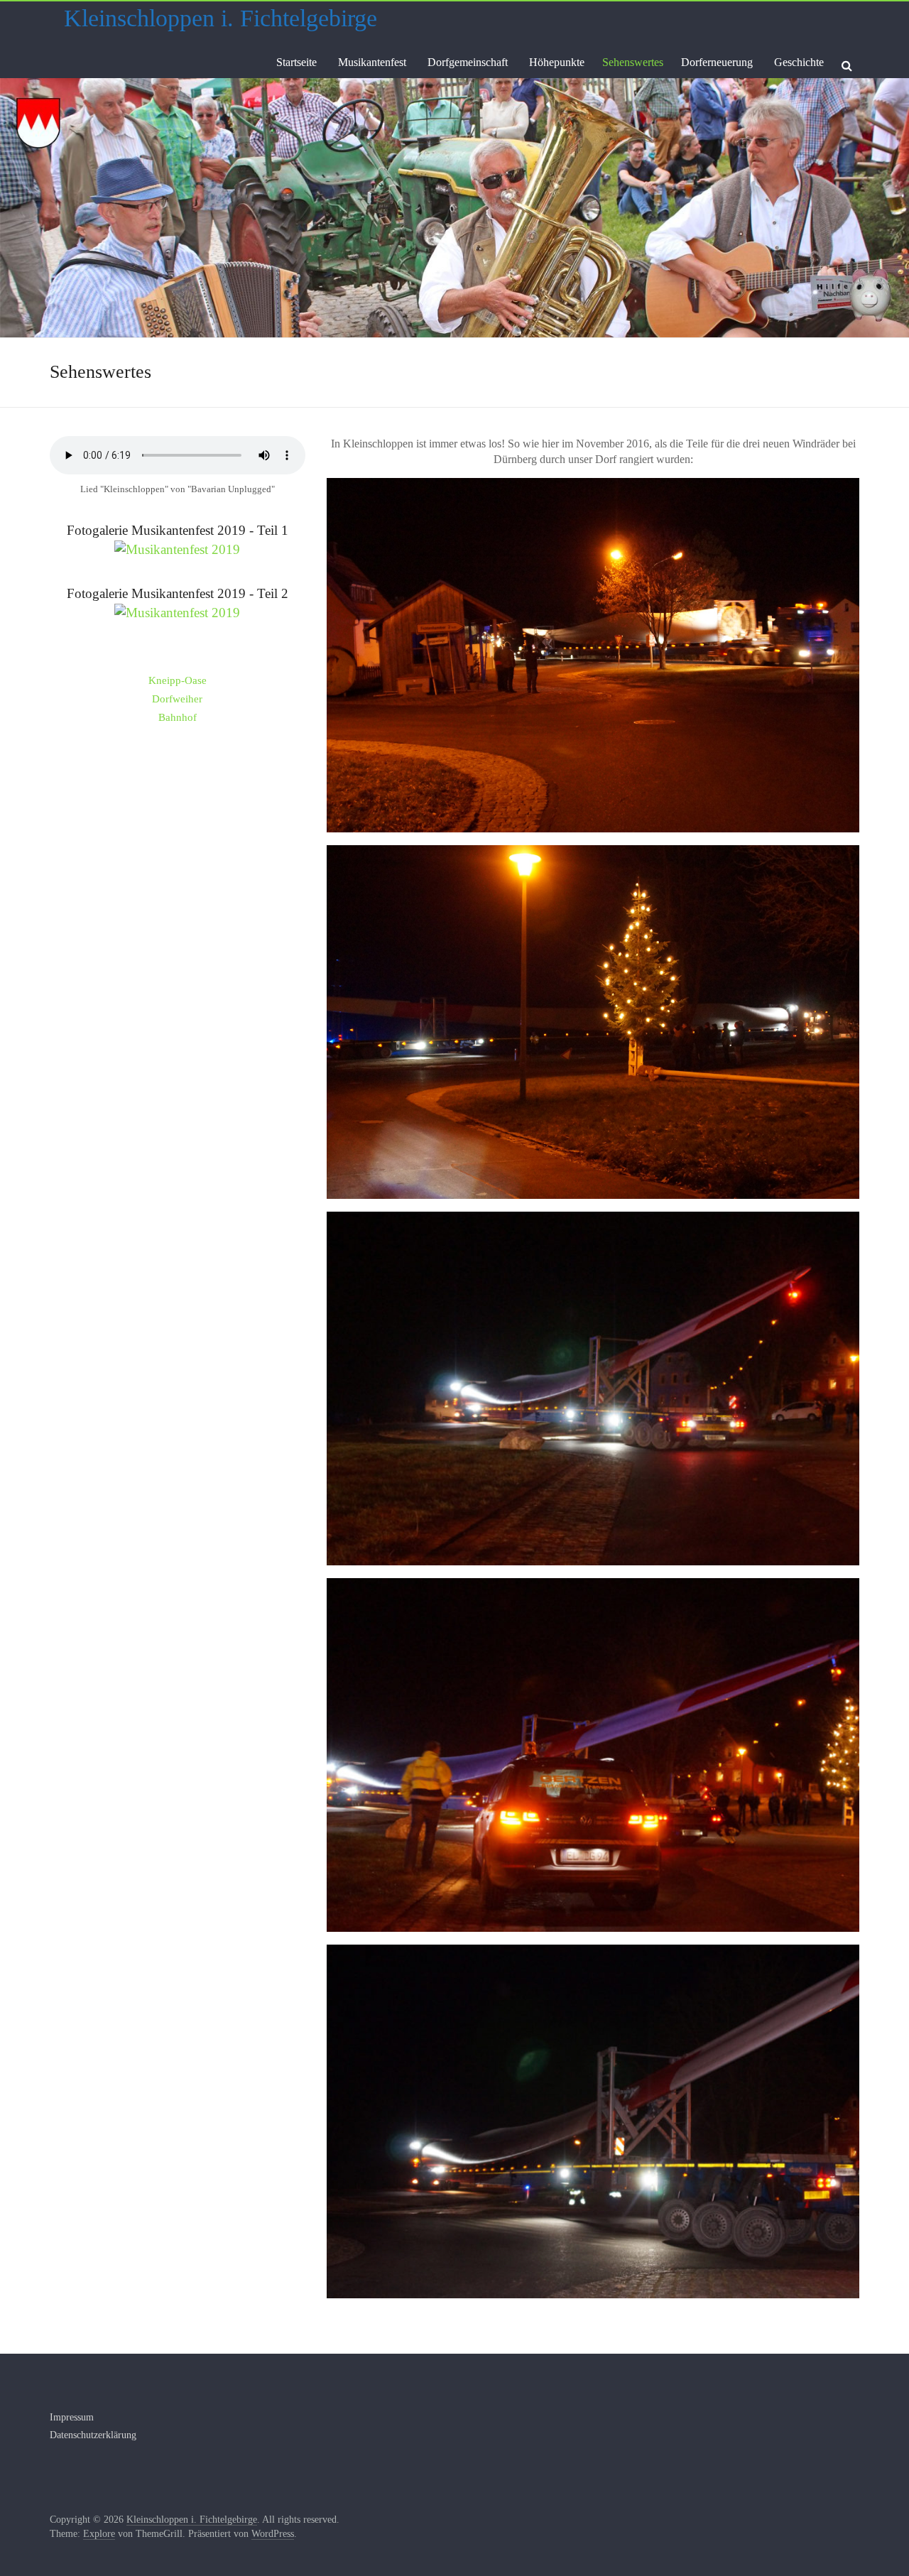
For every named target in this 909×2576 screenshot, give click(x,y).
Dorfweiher (177, 699)
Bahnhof (178, 717)
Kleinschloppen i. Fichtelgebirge (221, 18)
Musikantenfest (372, 62)
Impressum (72, 2417)
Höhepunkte (557, 62)
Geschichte (799, 62)
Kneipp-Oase (178, 680)
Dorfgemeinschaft (468, 62)
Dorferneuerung (717, 62)
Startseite (296, 62)
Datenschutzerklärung (93, 2435)
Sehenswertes (633, 62)
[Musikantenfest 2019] (177, 549)
